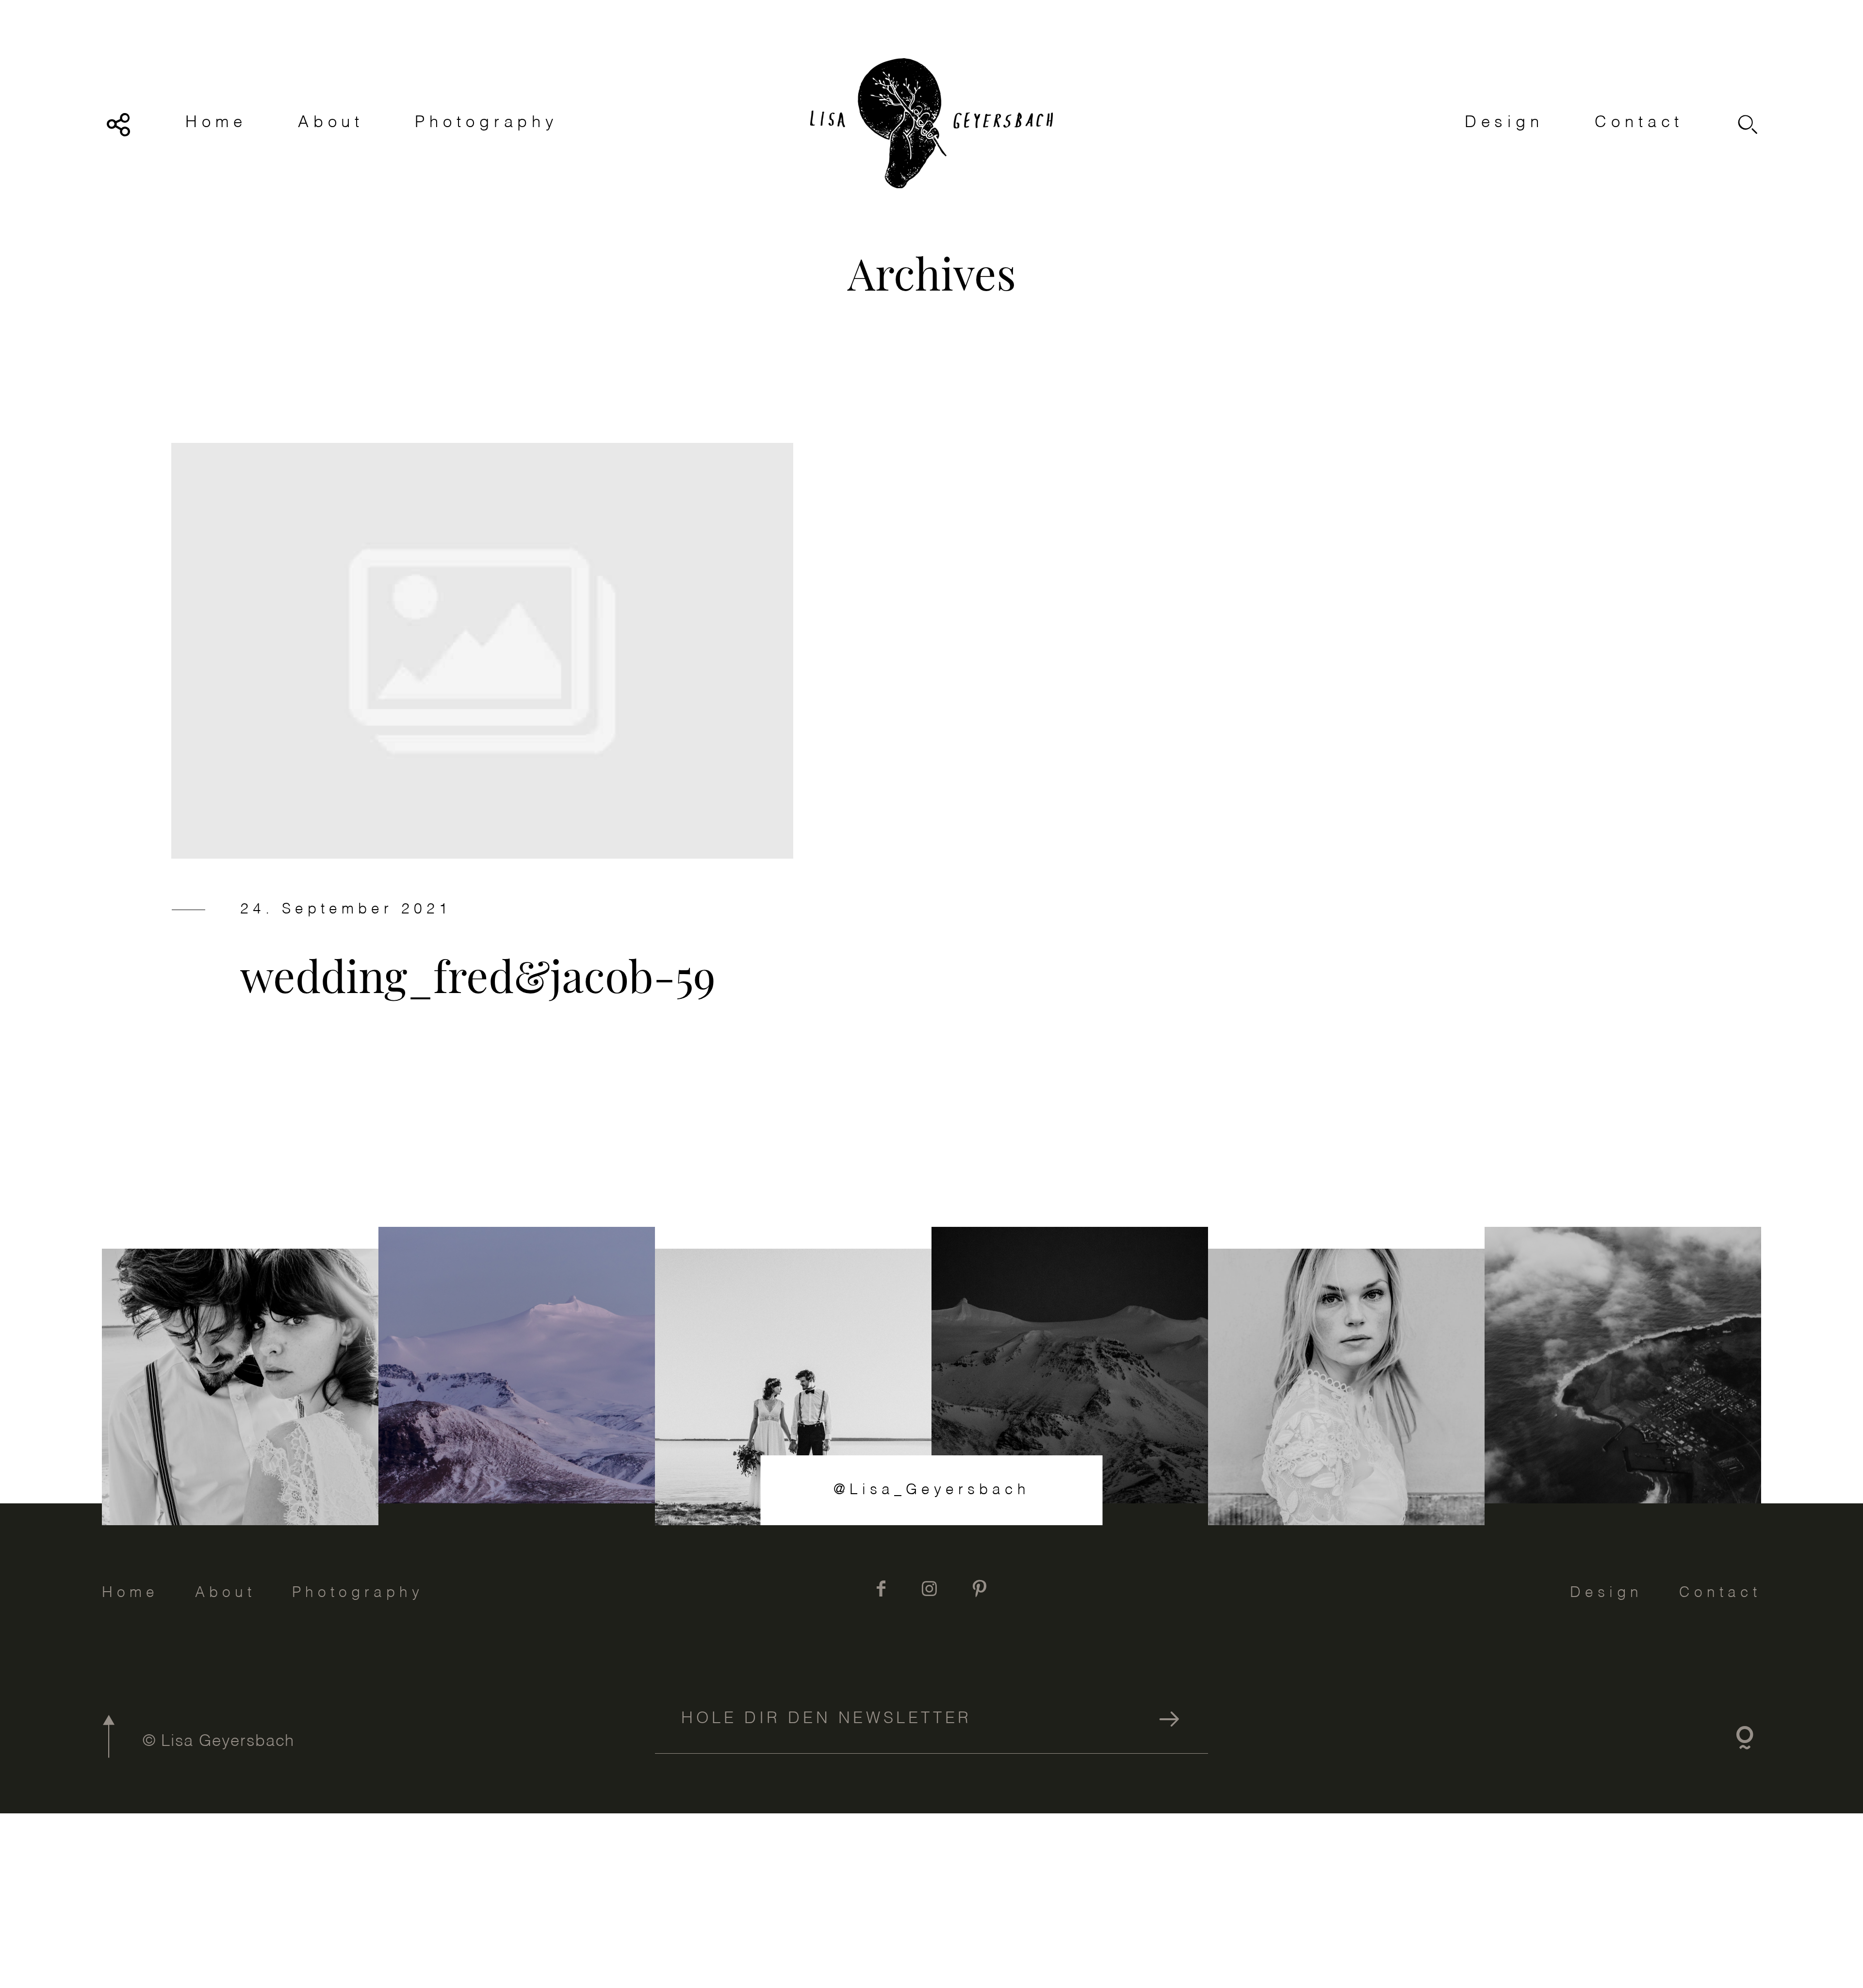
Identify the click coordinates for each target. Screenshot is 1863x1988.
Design (1504, 123)
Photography (487, 123)
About (331, 123)
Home (216, 123)
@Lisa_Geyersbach (932, 1490)
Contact (1639, 123)
